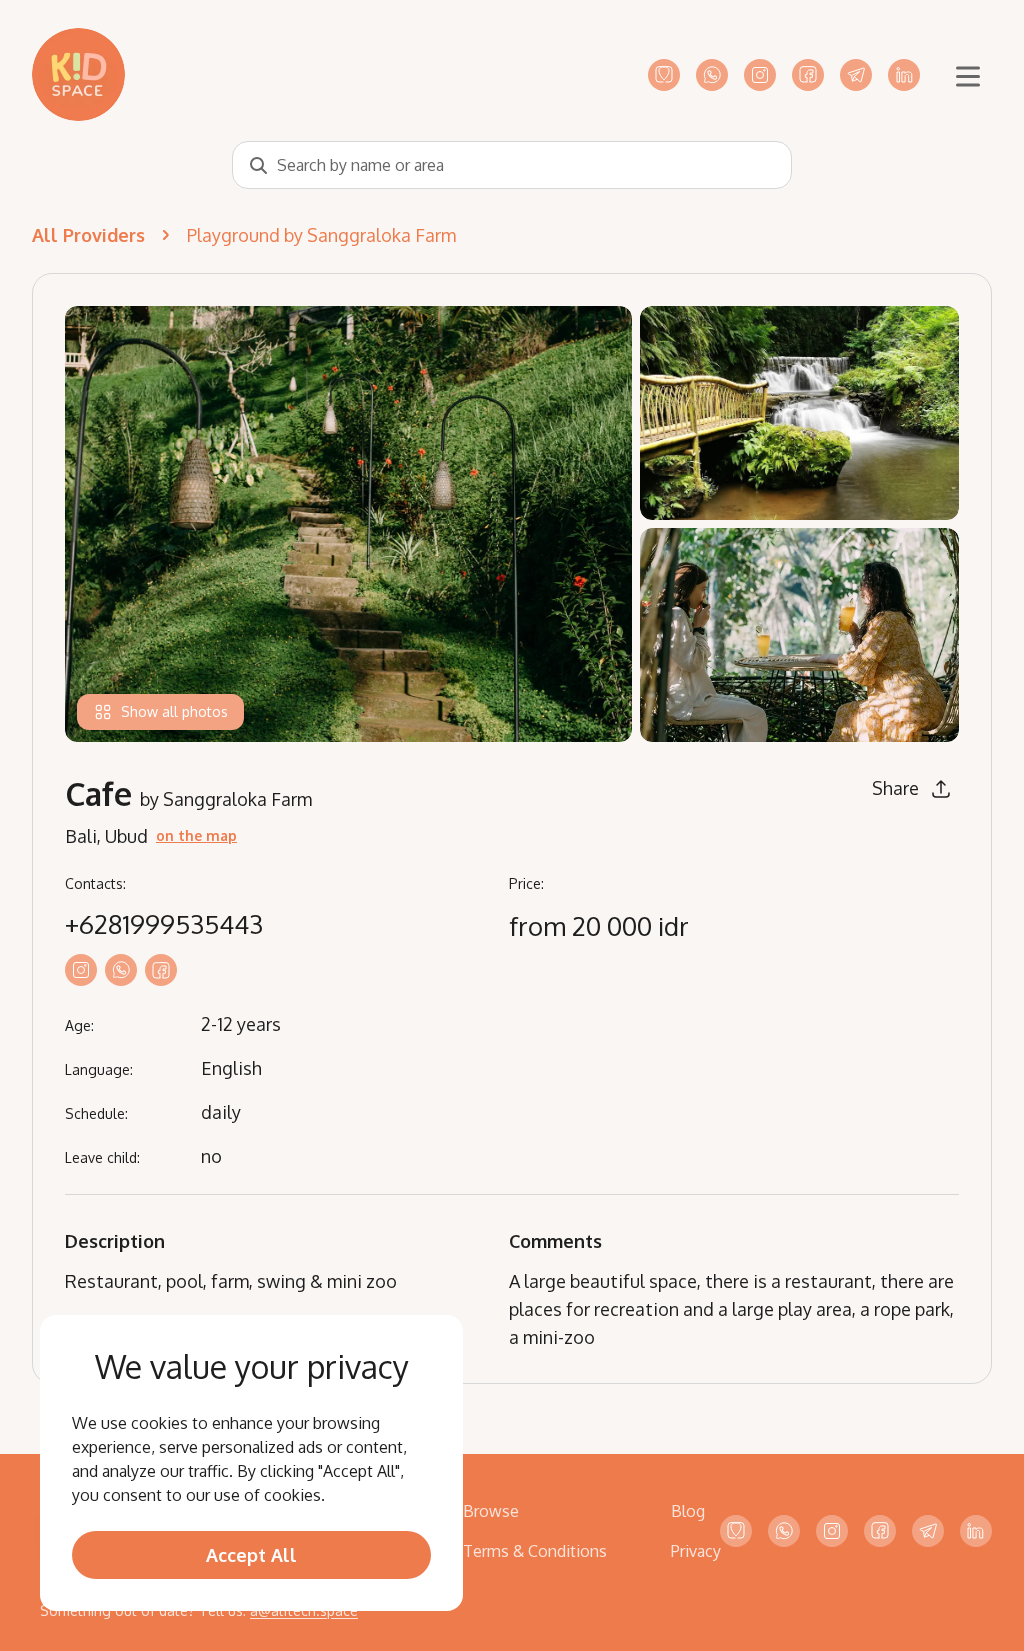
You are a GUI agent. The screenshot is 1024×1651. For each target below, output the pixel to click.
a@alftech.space (304, 1610)
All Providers (88, 235)
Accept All (251, 1555)
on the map (196, 835)
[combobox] (512, 165)
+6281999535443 (164, 924)
